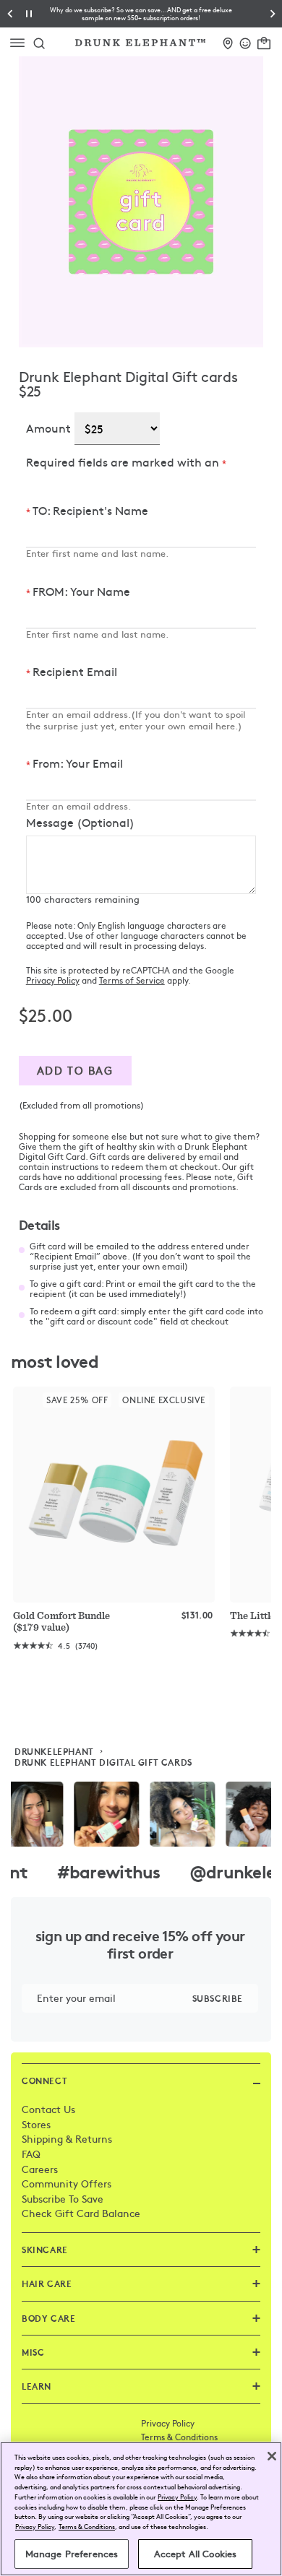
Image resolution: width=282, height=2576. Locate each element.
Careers (40, 2169)
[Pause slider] (29, 14)
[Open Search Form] (39, 43)
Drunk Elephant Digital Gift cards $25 (128, 383)
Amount (48, 428)
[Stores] (228, 41)
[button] (141, 14)
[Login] (245, 41)
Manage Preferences (72, 2554)
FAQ (31, 2154)
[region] (141, 2509)
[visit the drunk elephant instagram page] (141, 1814)
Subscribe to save (63, 2198)
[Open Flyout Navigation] (21, 43)
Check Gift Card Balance (81, 2213)
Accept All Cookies (195, 2554)
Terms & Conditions (179, 2437)
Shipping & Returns (67, 2138)
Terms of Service (132, 980)
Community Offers (67, 2183)
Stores (36, 2124)
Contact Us (48, 2109)
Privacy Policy (53, 980)
